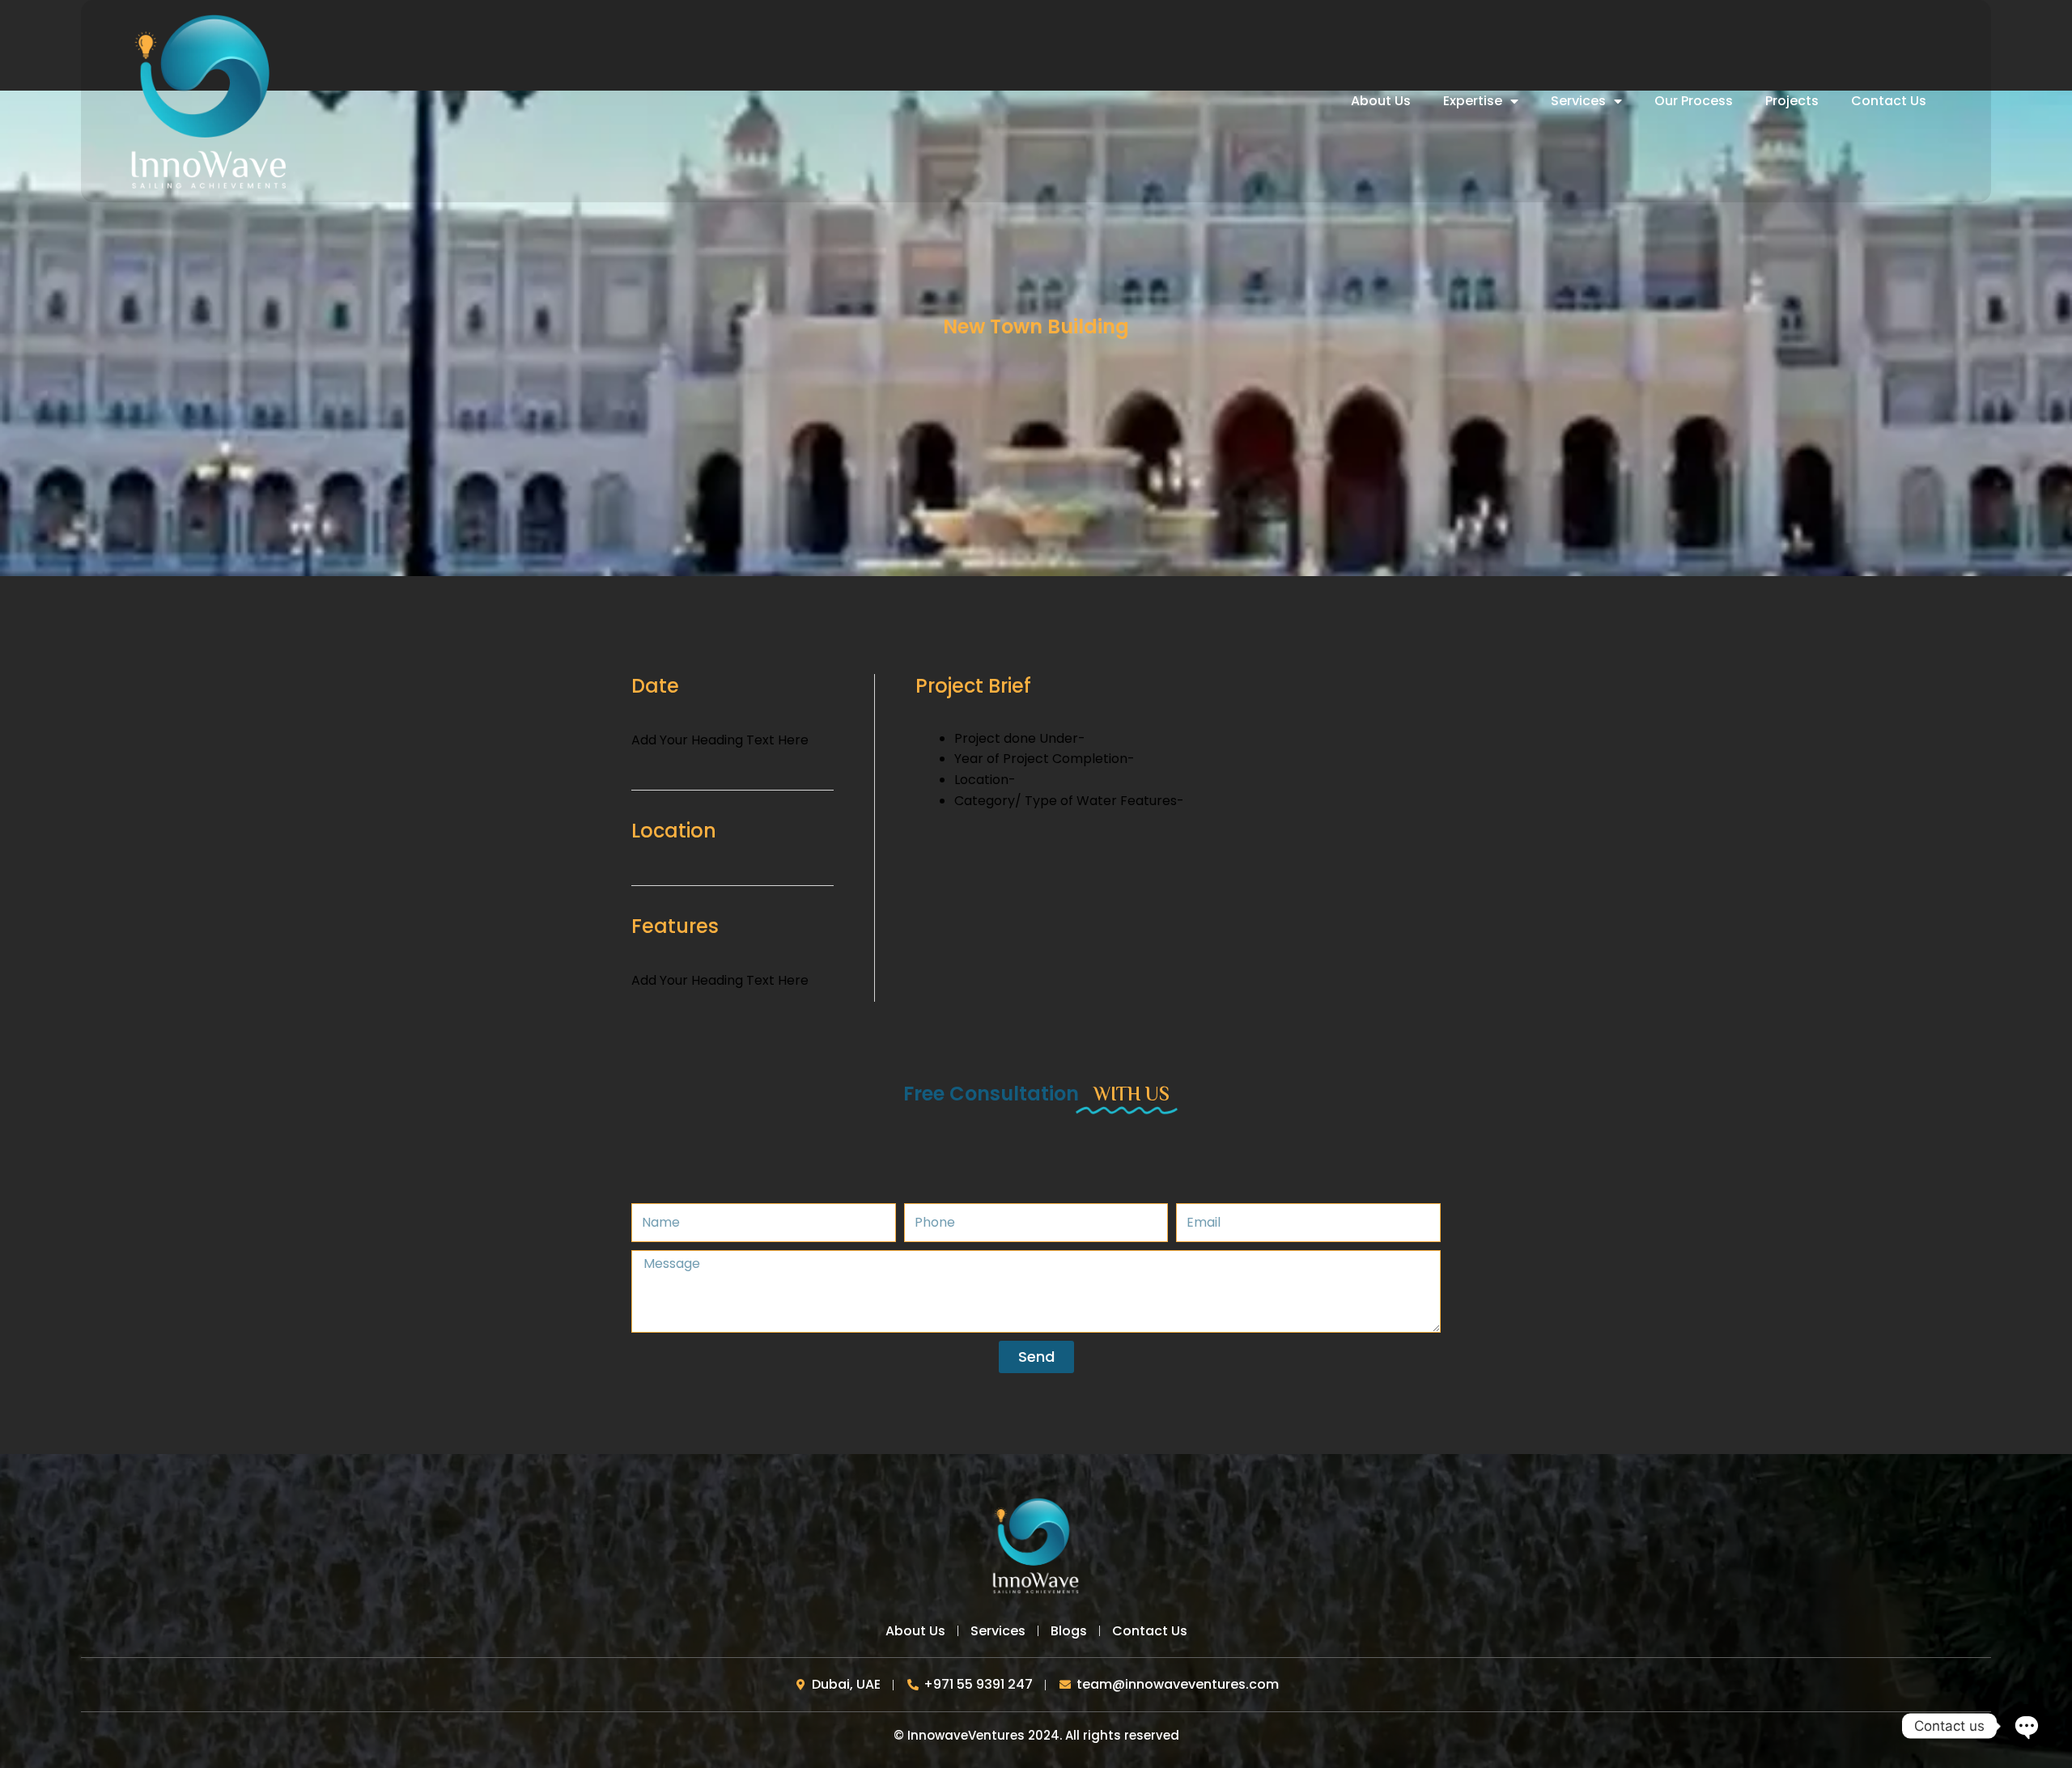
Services (1578, 101)
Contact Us (1889, 101)
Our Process (1694, 101)
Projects (1792, 101)
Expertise (1473, 101)
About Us (1381, 101)
